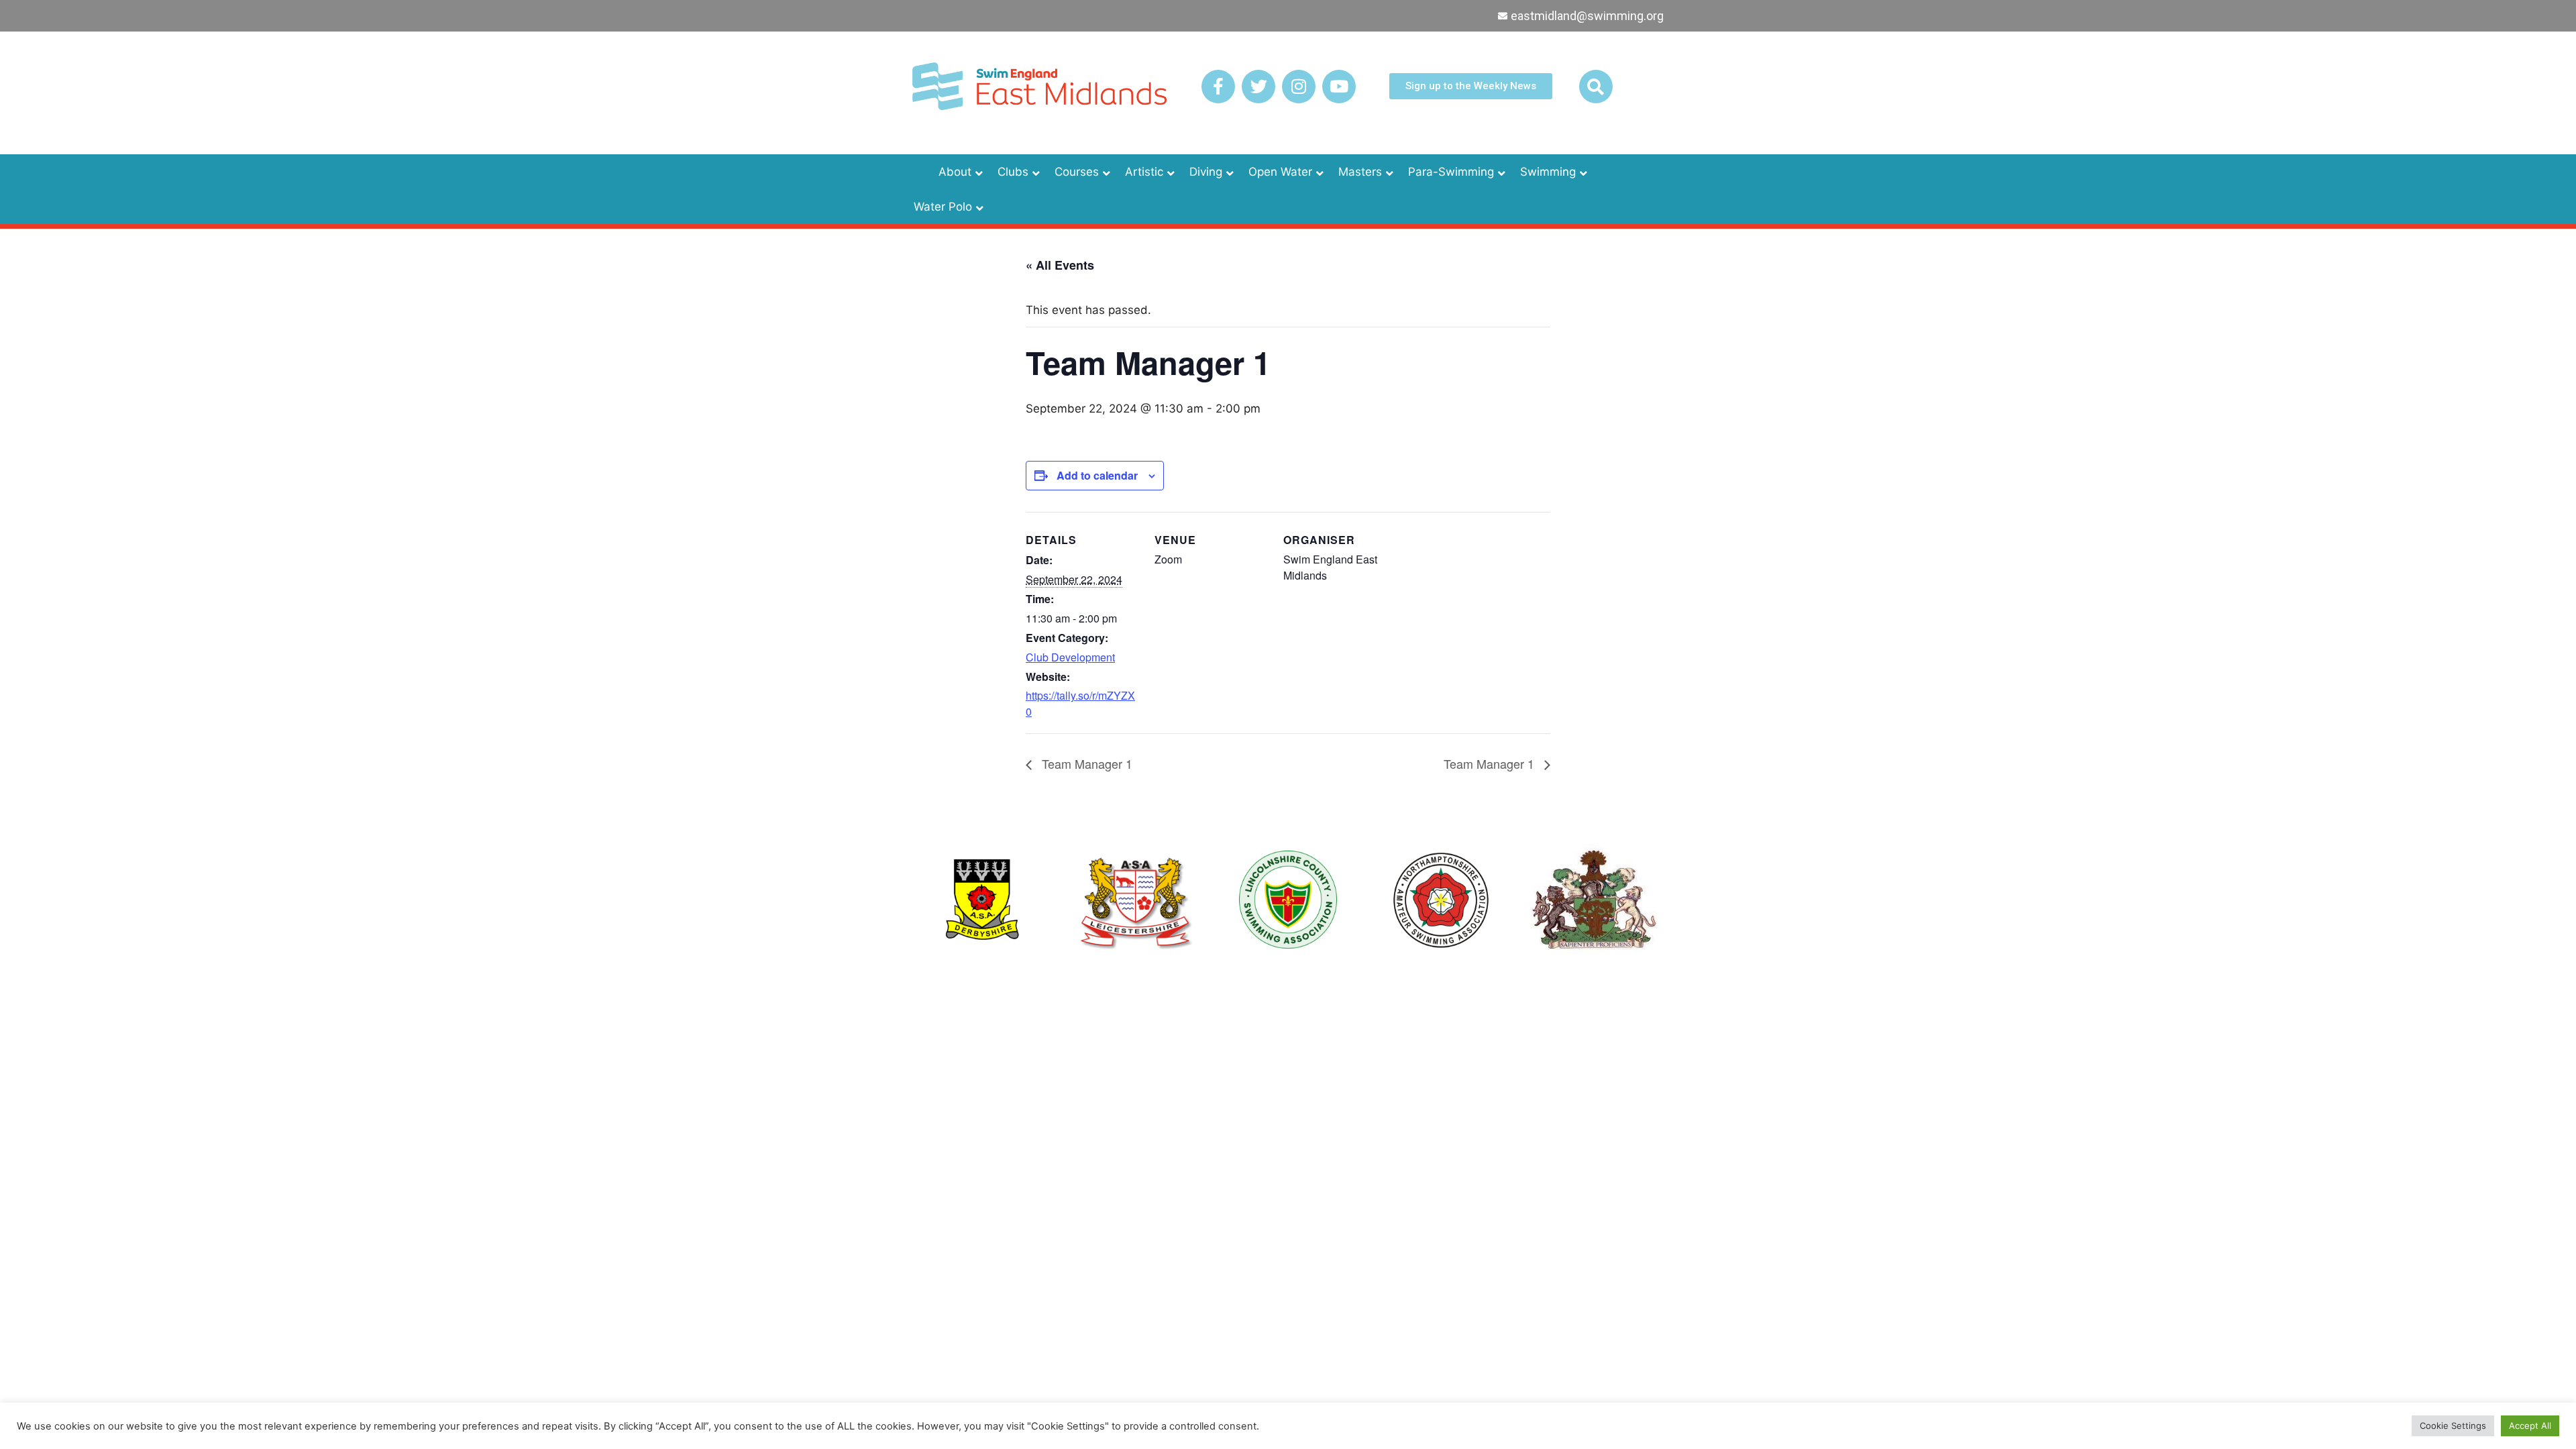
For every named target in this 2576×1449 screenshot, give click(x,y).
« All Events (1060, 265)
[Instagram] (1299, 87)
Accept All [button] (2530, 1426)
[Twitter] (1258, 87)
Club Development (1070, 657)
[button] (1596, 87)
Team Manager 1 (1085, 763)
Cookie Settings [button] (2453, 1426)
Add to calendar (1097, 475)
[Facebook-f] (1218, 87)
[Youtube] (1339, 87)
